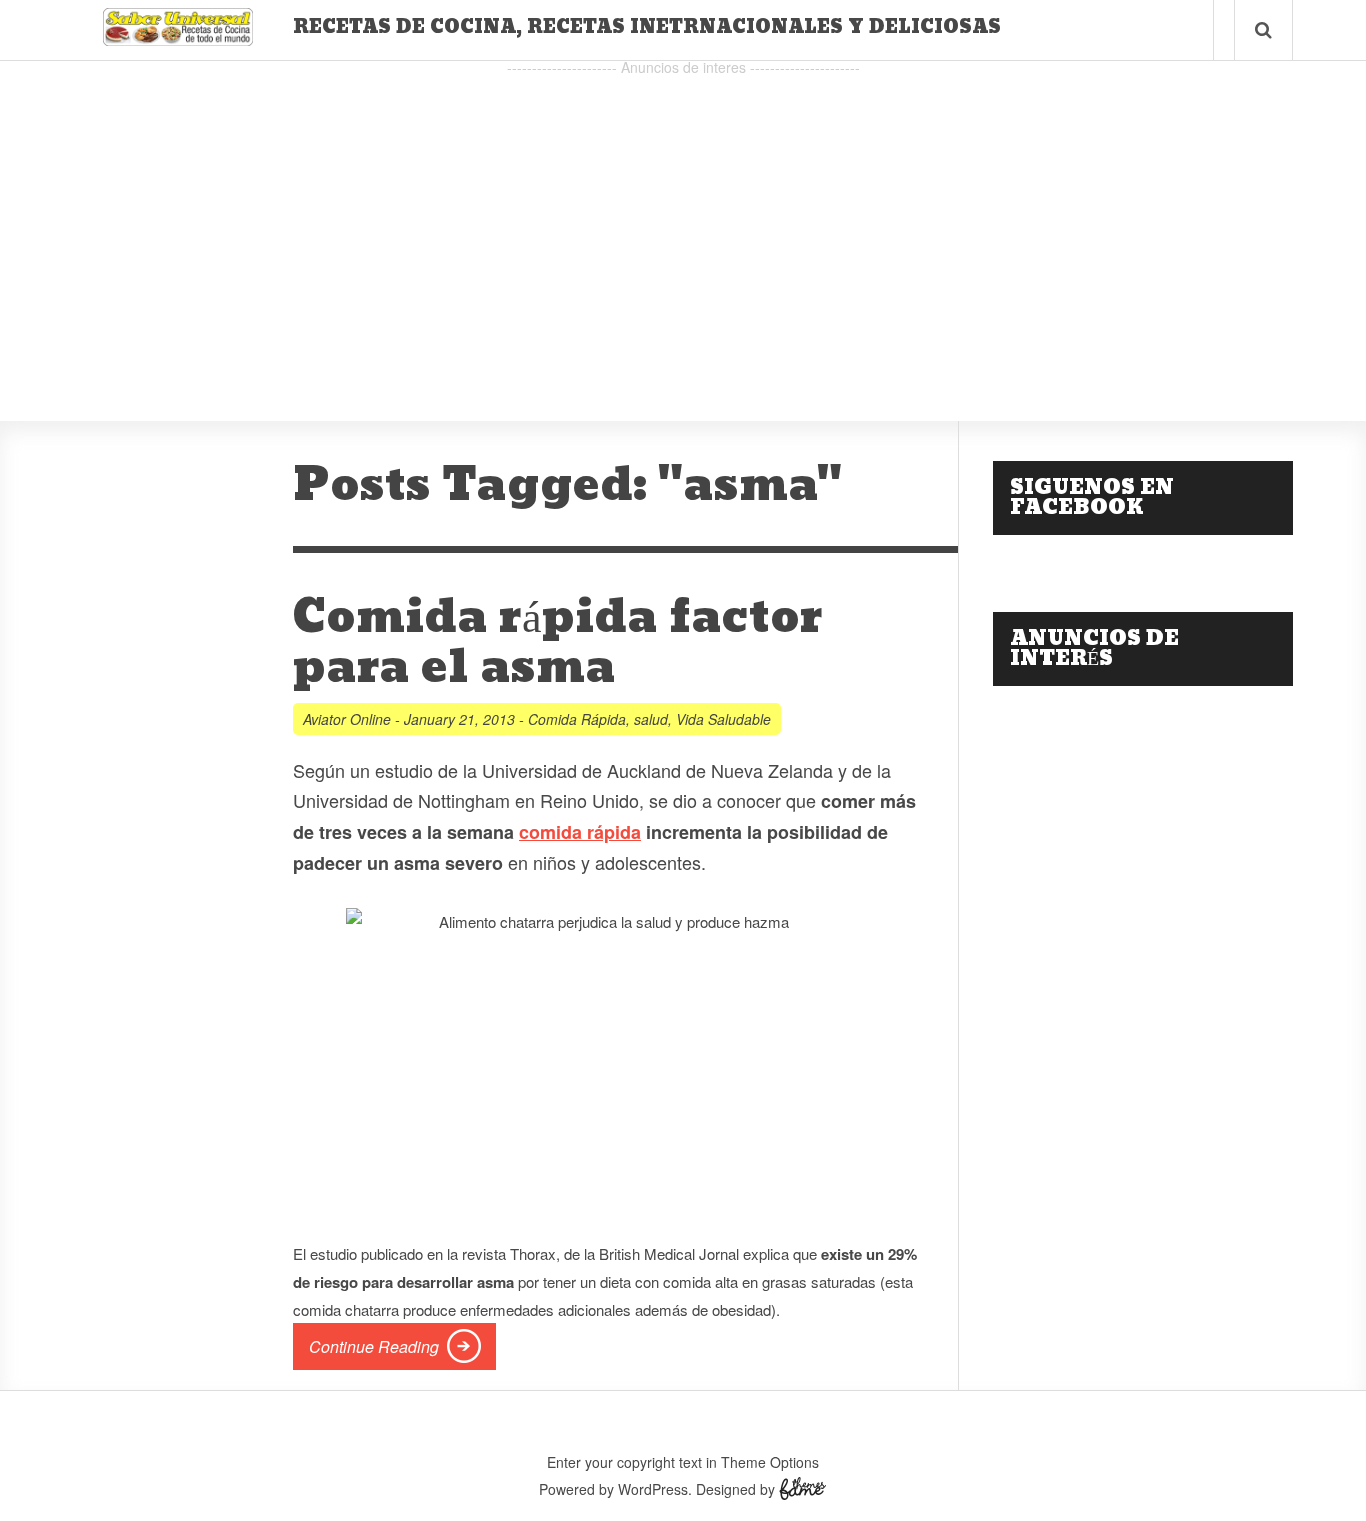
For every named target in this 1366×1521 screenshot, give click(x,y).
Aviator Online (347, 719)
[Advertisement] (683, 221)
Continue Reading (374, 1346)
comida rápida (580, 832)
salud (651, 719)
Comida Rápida (577, 719)
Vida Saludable (723, 719)
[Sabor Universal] (178, 38)
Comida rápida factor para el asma (558, 643)
